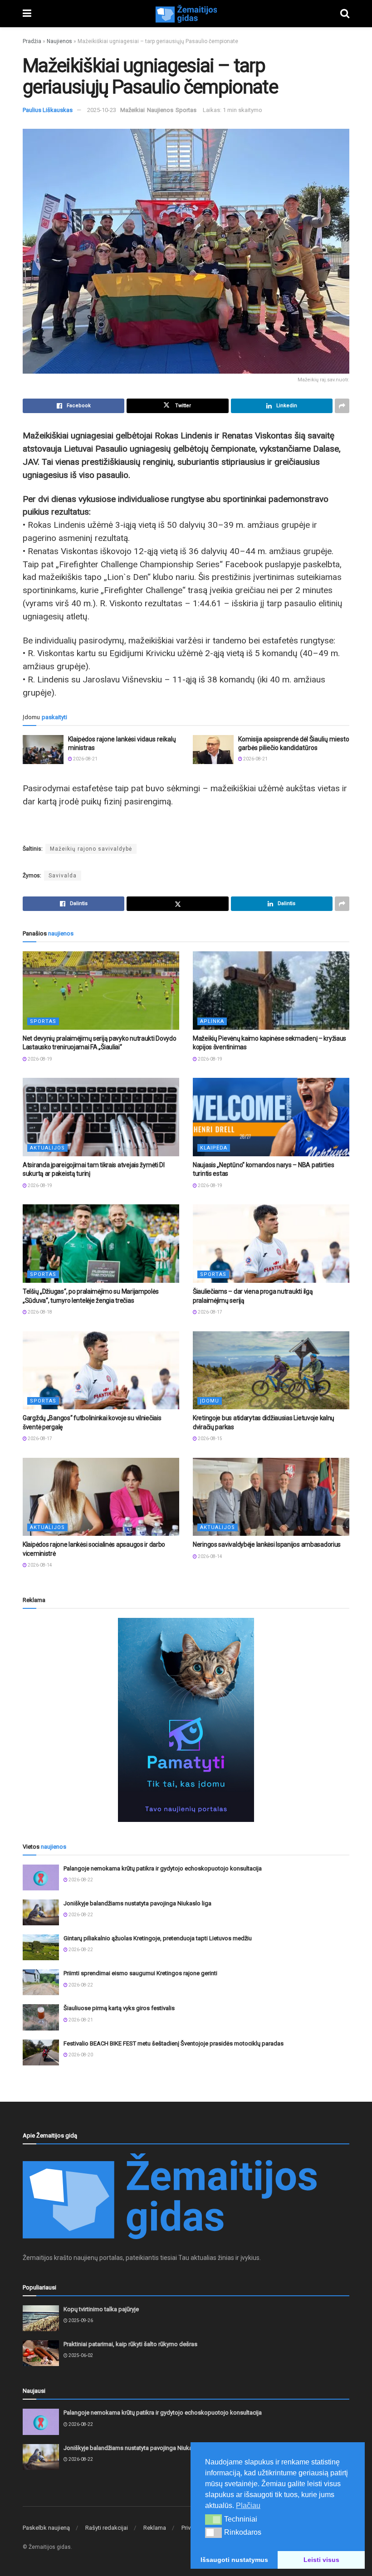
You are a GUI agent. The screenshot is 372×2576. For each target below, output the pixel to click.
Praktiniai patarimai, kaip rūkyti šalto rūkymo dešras (130, 2344)
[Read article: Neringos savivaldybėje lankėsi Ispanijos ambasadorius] (271, 1497)
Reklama (155, 2528)
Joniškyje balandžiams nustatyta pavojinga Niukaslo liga (137, 1903)
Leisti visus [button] (321, 2560)
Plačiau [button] (248, 2505)
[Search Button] (345, 14)
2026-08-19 (39, 1059)
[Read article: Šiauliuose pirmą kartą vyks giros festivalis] (41, 2017)
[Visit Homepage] (186, 14)
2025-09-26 (80, 2320)
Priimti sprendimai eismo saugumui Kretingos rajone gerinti (140, 1973)
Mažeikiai (132, 110)
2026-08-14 (39, 1565)
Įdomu (210, 1401)
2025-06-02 (80, 2355)
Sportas (186, 110)
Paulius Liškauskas (48, 110)
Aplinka (212, 1021)
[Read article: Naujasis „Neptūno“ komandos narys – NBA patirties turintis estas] (271, 1117)
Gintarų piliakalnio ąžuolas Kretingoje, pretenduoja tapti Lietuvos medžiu (158, 1938)
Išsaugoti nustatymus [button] (234, 2560)
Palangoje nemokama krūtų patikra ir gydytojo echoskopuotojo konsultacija (163, 1868)
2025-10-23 (102, 110)
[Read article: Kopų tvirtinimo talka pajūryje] (41, 2318)
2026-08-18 (39, 1312)
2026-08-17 (210, 1312)
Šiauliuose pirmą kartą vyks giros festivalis (119, 2008)
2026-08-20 (80, 2055)
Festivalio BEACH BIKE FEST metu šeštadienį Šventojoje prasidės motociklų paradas (174, 2043)
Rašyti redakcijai (107, 2528)
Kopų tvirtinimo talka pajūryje (101, 2309)
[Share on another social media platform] (342, 406)
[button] (213, 2519)
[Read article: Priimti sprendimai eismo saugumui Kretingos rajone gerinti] (41, 1982)
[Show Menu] (27, 14)
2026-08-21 (85, 759)
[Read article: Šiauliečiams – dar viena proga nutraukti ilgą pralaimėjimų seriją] (271, 1244)
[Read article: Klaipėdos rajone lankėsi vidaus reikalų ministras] (43, 750)
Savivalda (63, 876)
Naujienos (59, 41)
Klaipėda (214, 1148)
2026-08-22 (80, 1880)
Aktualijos (47, 1148)
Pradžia (32, 41)
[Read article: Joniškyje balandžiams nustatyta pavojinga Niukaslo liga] (41, 1912)
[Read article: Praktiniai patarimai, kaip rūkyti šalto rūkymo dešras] (41, 2353)
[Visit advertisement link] (186, 1720)
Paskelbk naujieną (46, 2528)
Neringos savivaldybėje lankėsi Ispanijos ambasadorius (267, 1544)
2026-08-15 (210, 1439)
